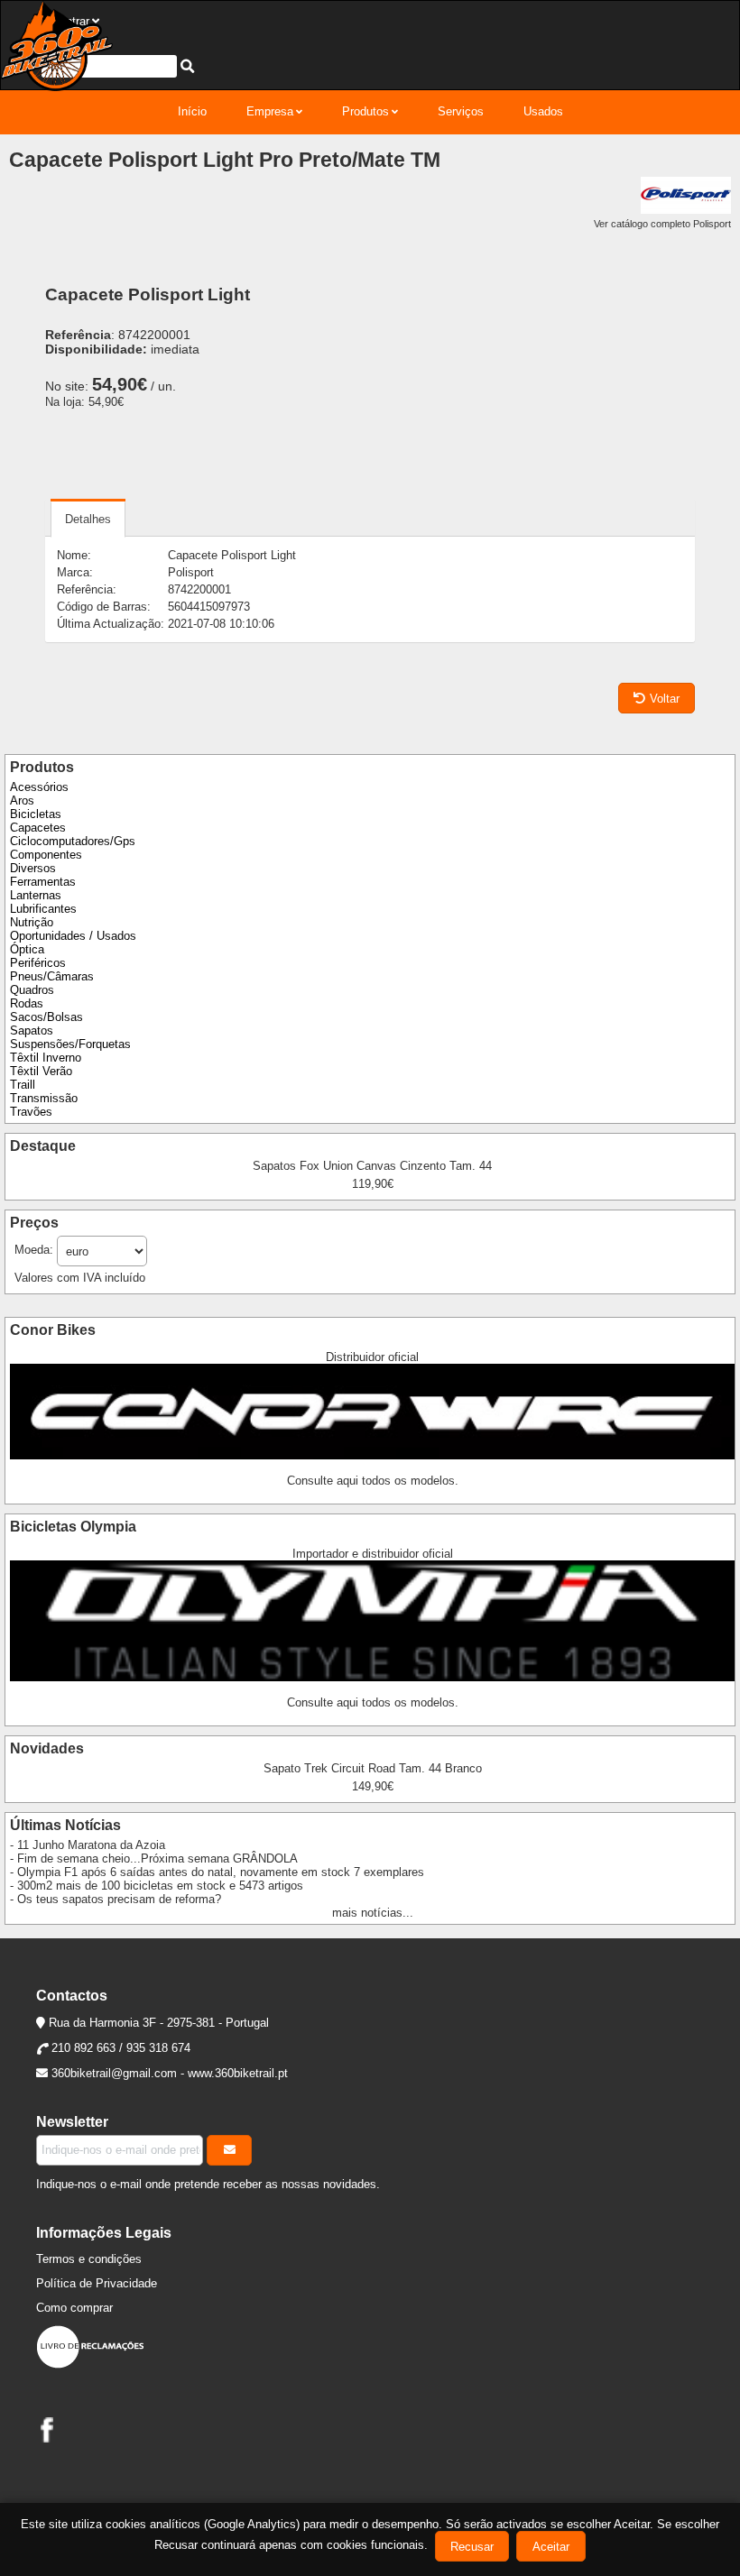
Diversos (33, 868)
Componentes (46, 855)
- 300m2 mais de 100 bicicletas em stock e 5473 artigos (157, 1886)
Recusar (472, 2547)
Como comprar (74, 2308)
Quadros (32, 990)
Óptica (27, 949)
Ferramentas (43, 882)
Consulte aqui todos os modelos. (373, 1481)
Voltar (665, 699)
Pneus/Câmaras (52, 976)
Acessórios (39, 787)
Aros (22, 800)
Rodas (27, 1003)
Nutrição (32, 922)
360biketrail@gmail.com (114, 2073)
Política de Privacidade (97, 2283)
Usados (543, 111)
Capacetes (38, 828)
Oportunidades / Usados (73, 936)
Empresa (270, 111)
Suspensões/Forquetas (70, 1044)
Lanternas (36, 895)
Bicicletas (36, 814)
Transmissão (44, 1098)
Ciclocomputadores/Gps (73, 841)
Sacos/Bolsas (46, 1017)
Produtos (365, 111)
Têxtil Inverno (46, 1058)
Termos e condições (89, 2259)
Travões (31, 1112)
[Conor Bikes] (372, 1455)
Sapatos (32, 1030)
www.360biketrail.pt (238, 2073)
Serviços (461, 111)
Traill (23, 1085)
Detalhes (88, 519)
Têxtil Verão (41, 1071)
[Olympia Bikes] (372, 1677)
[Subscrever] (229, 2150)
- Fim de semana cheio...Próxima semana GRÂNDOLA (154, 1858)
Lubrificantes (43, 909)
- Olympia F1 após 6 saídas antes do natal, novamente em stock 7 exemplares (217, 1872)
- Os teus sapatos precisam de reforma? (116, 1899)
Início (192, 111)
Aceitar (551, 2547)
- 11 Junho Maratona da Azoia (88, 1845)
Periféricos (38, 963)
